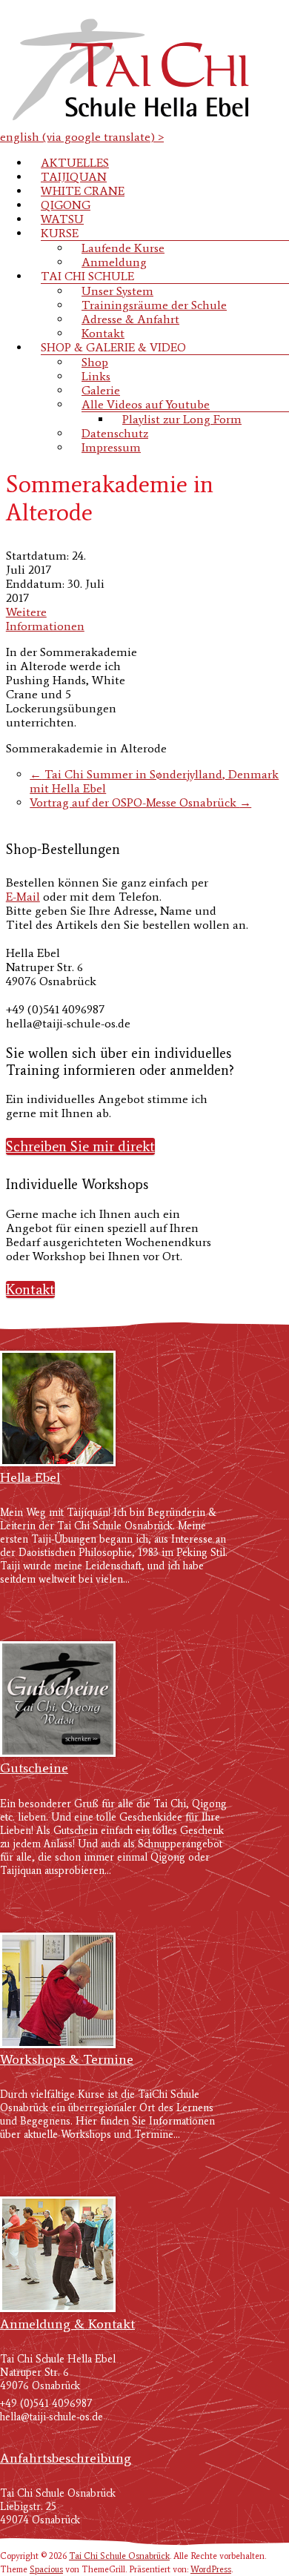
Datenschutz (115, 433)
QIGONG (66, 205)
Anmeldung (114, 262)
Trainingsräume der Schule (154, 305)
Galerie (101, 390)
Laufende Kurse (123, 248)
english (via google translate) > (82, 137)
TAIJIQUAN (74, 177)
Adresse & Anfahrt (130, 319)
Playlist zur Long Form (182, 419)
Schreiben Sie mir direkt (80, 1146)
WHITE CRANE (83, 191)
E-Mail (23, 897)
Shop (95, 362)
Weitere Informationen (45, 619)
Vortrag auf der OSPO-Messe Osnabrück (140, 802)
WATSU (62, 219)
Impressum (111, 447)
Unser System (117, 291)
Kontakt (103, 333)
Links (96, 376)
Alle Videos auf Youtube (146, 404)
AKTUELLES (75, 163)
